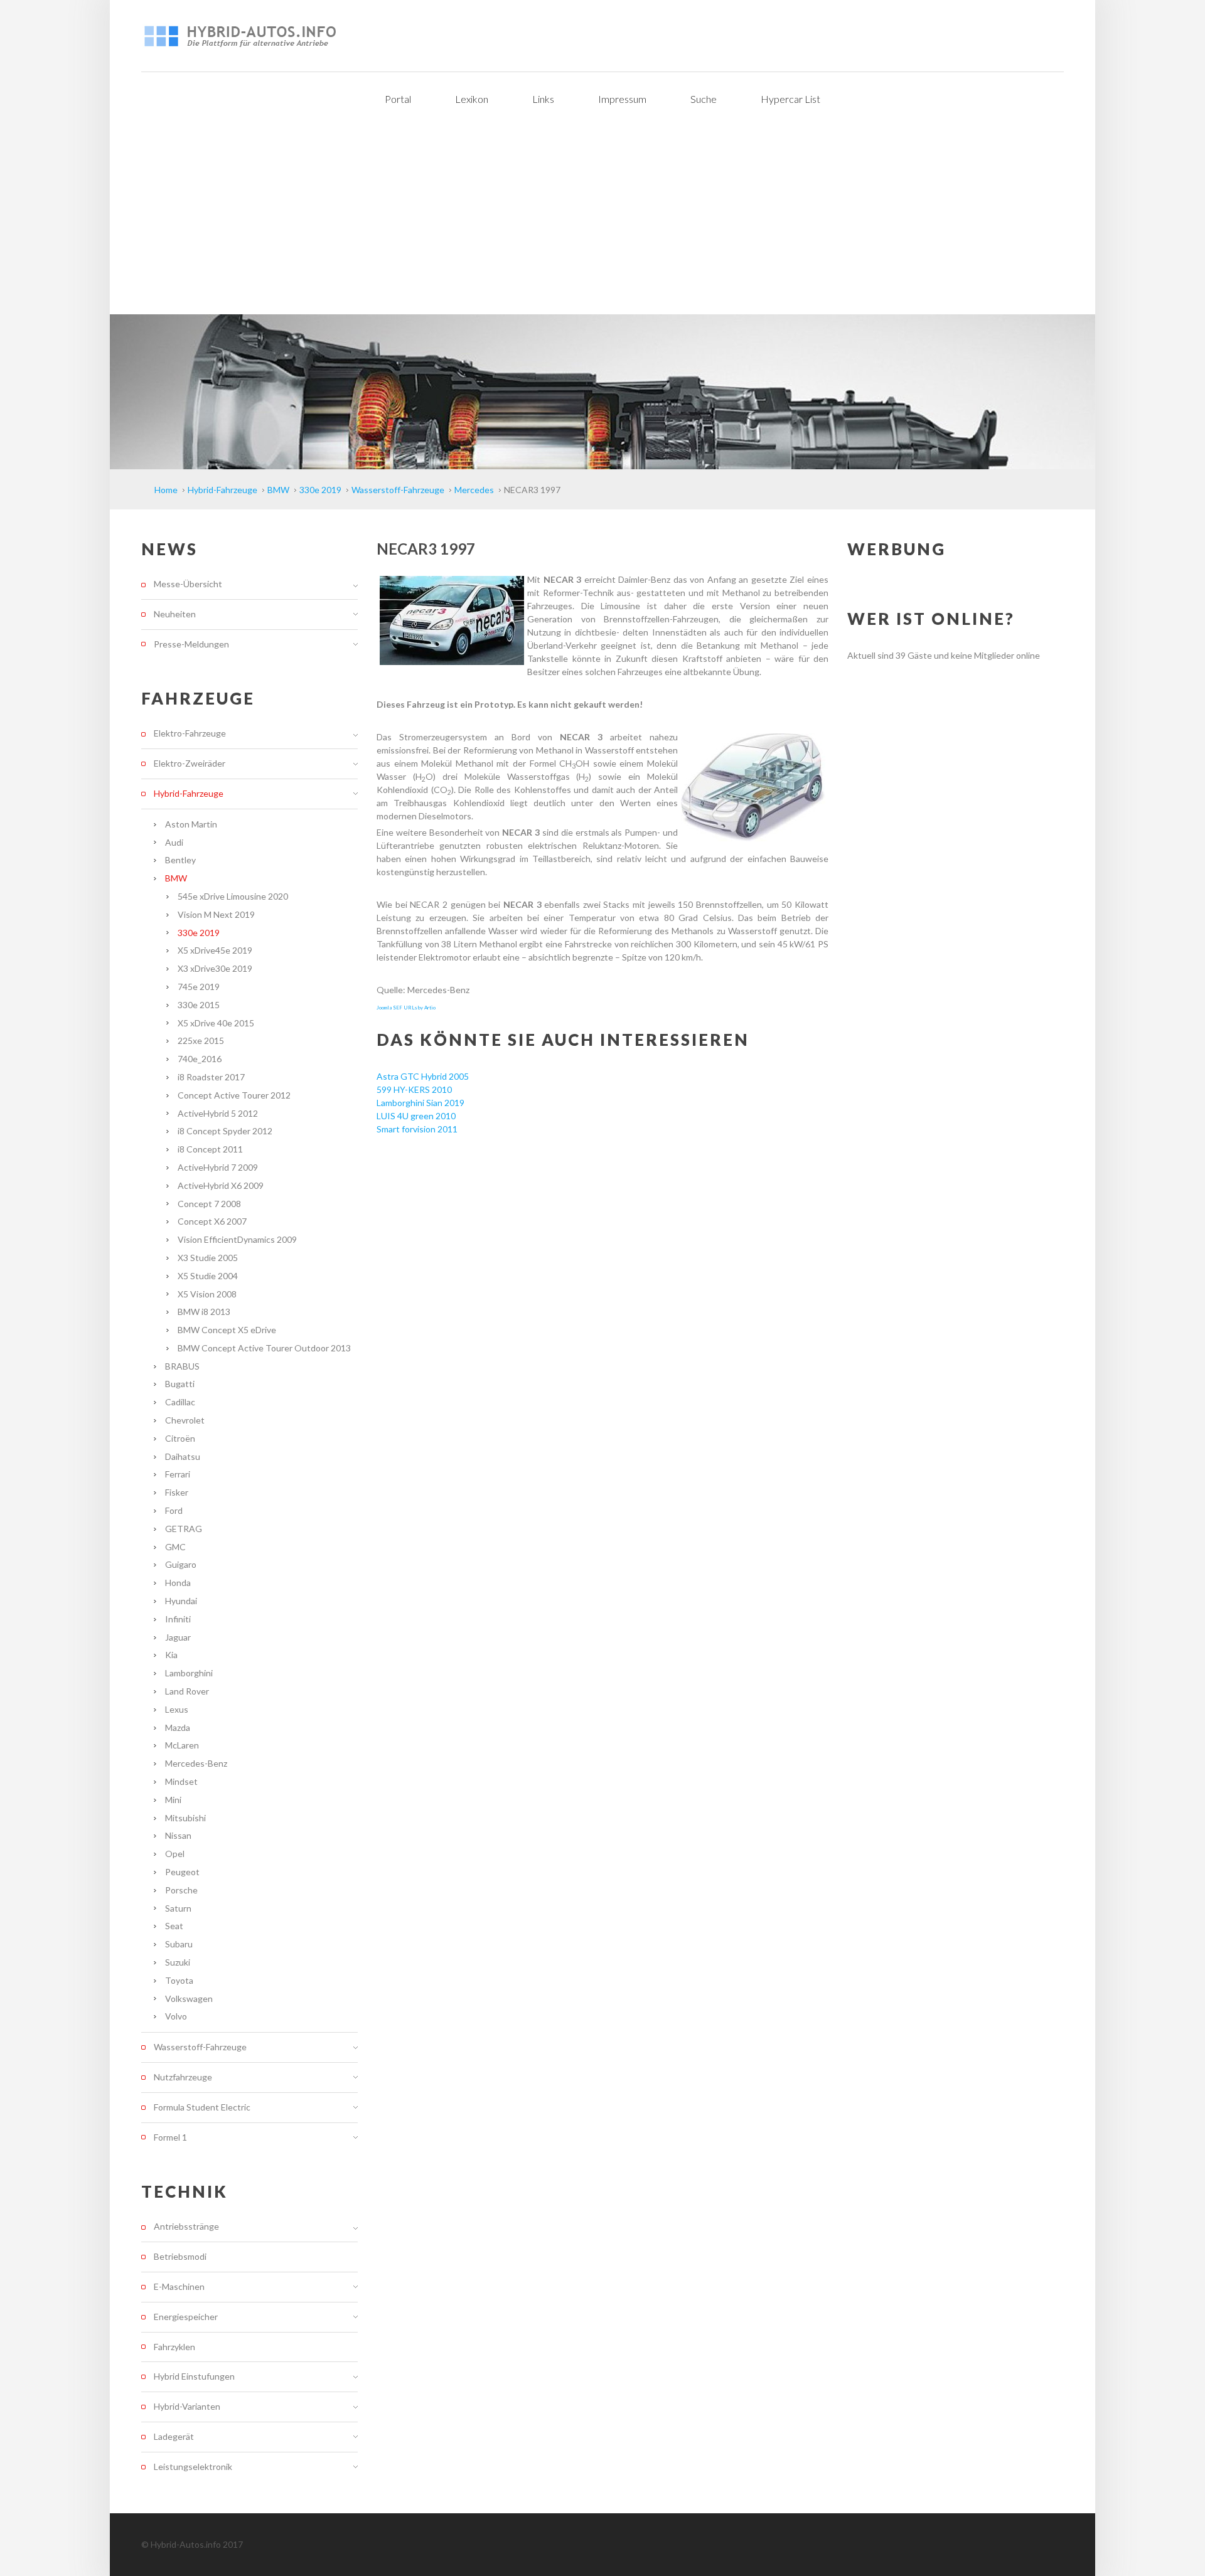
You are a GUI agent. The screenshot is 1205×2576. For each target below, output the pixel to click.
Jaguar (178, 1637)
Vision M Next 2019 (216, 914)
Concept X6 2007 (212, 1221)
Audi (174, 842)
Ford (174, 1510)
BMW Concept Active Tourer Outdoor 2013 (264, 1348)
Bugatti (180, 1384)
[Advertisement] (602, 220)
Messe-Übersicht (188, 584)
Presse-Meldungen (191, 644)
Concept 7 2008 (209, 1204)
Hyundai (181, 1601)
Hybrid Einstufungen (194, 2376)
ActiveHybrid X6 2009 (221, 1185)
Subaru (179, 1944)
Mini (173, 1800)
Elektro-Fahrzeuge (190, 733)
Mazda (178, 1727)
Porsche (181, 1890)
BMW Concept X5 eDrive (227, 1330)
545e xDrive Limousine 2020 (233, 896)
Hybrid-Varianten (187, 2406)
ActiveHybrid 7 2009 (218, 1167)
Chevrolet (185, 1420)
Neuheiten (175, 614)
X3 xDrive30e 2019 (215, 968)
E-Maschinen (179, 2286)
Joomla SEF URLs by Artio (406, 1008)
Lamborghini (189, 1673)
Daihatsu (183, 1456)
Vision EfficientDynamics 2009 (237, 1239)
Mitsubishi (185, 1818)
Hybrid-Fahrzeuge (189, 793)
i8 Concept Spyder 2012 (225, 1131)
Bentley (180, 860)
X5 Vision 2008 (207, 1294)
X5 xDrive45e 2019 (215, 950)
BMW (176, 878)
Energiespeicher (186, 2317)
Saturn (178, 1908)
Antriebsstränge (186, 2227)
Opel (175, 1854)
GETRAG (184, 1529)
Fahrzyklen (174, 2347)
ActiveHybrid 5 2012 (218, 1113)
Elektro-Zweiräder (190, 763)
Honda (178, 1583)
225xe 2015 (201, 1041)
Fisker (177, 1492)
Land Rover (187, 1691)
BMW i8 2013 (204, 1312)
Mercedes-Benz (196, 1763)
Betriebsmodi (180, 2256)
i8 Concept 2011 (210, 1149)
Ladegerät (174, 2436)
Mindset (181, 1781)
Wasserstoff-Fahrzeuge (200, 2047)
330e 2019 (199, 933)
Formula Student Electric (202, 2107)
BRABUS (182, 1366)
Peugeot (182, 1872)
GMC (175, 1547)
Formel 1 (170, 2137)
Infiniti (178, 1619)
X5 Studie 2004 (208, 1276)
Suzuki (178, 1962)
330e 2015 (199, 1005)
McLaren (182, 1745)
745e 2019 (199, 987)
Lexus (177, 1709)
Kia (171, 1655)
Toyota (179, 1980)
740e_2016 (200, 1059)
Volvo (176, 2016)
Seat (174, 1926)
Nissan (178, 1835)
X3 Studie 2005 (208, 1258)
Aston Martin (191, 824)
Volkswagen (189, 1999)
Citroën (180, 1438)
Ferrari (178, 1474)
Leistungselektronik (193, 2467)
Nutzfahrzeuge (183, 2077)
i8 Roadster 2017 (211, 1077)
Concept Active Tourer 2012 (234, 1095)
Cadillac (180, 1402)
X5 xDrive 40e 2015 (216, 1023)
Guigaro (181, 1564)
